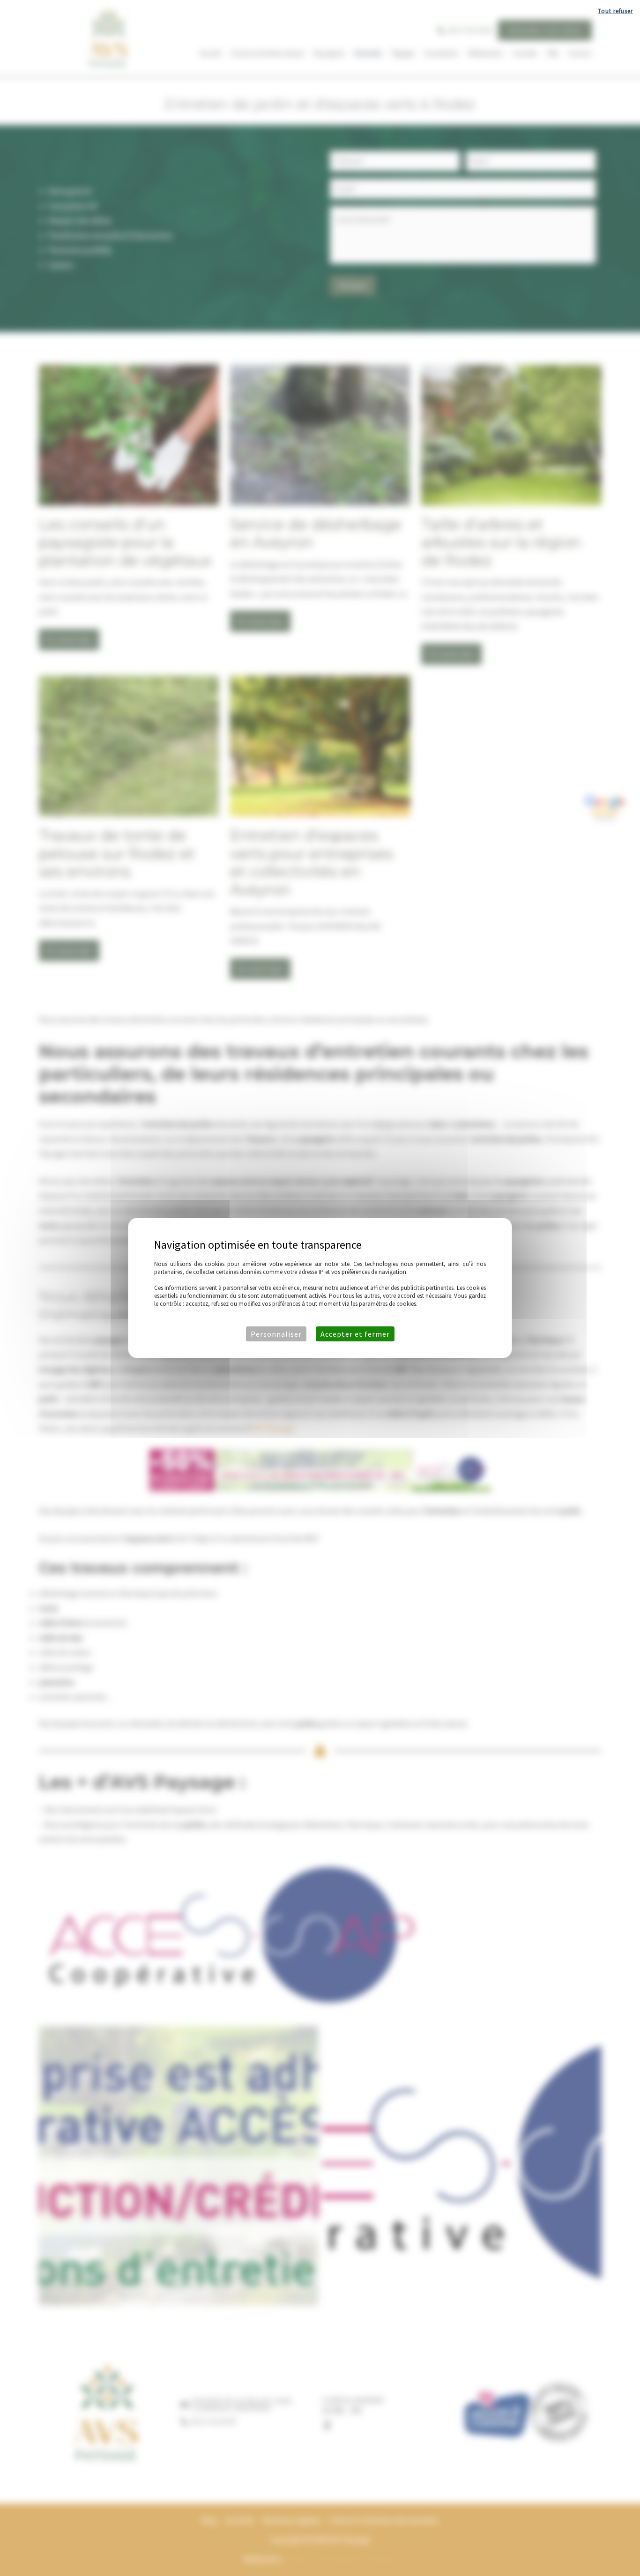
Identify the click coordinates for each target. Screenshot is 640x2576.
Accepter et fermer (355, 1334)
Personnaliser (276, 1334)
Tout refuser (615, 11)
